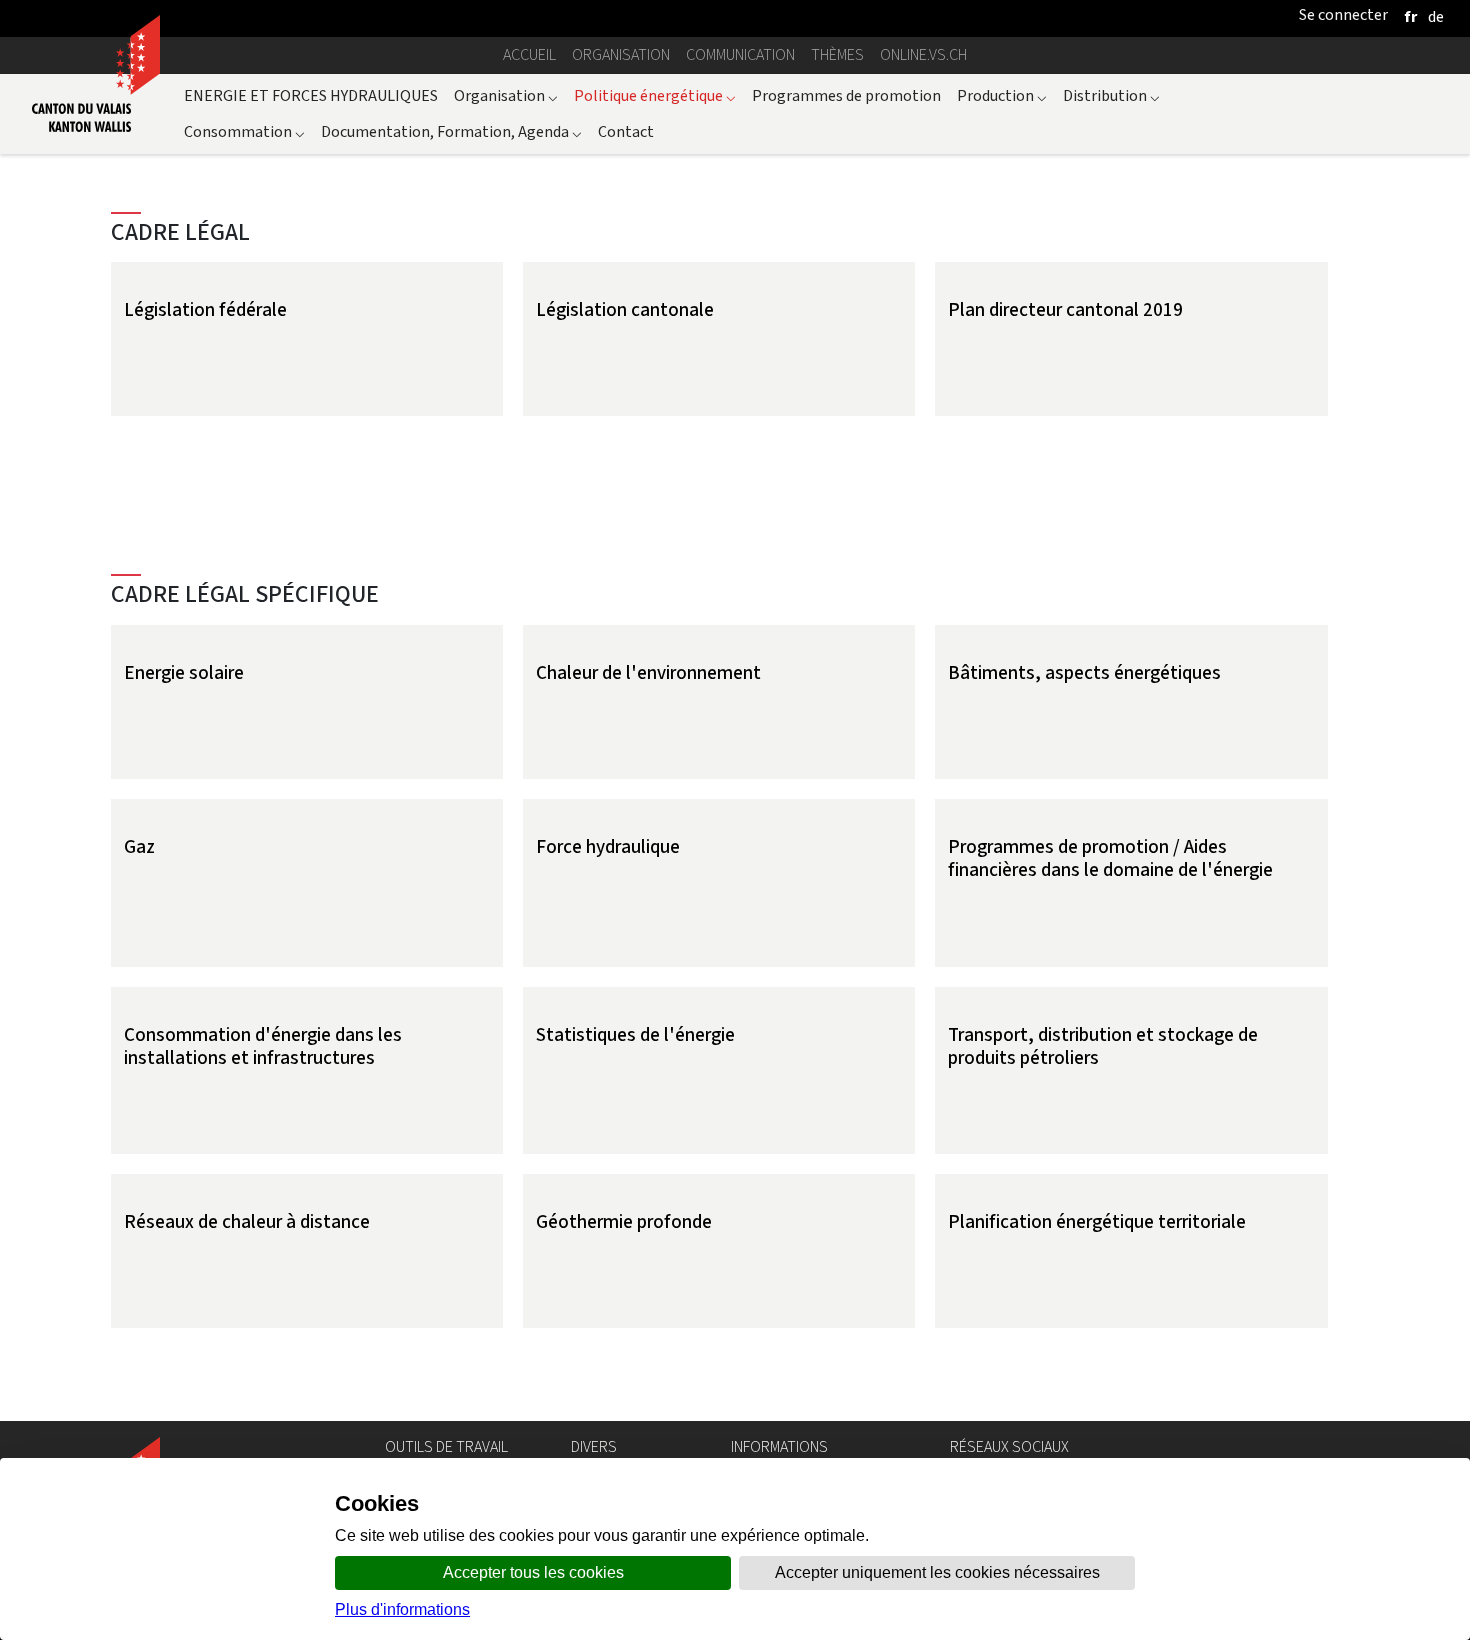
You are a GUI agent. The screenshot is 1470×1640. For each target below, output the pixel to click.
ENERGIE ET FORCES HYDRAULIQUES (311, 95)
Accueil (529, 54)
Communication (740, 54)
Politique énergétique (655, 95)
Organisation (621, 54)
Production (1002, 95)
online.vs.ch (923, 54)
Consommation (244, 131)
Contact (626, 131)
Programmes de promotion (846, 95)
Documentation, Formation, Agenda (451, 131)
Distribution (1111, 95)
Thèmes (837, 54)
